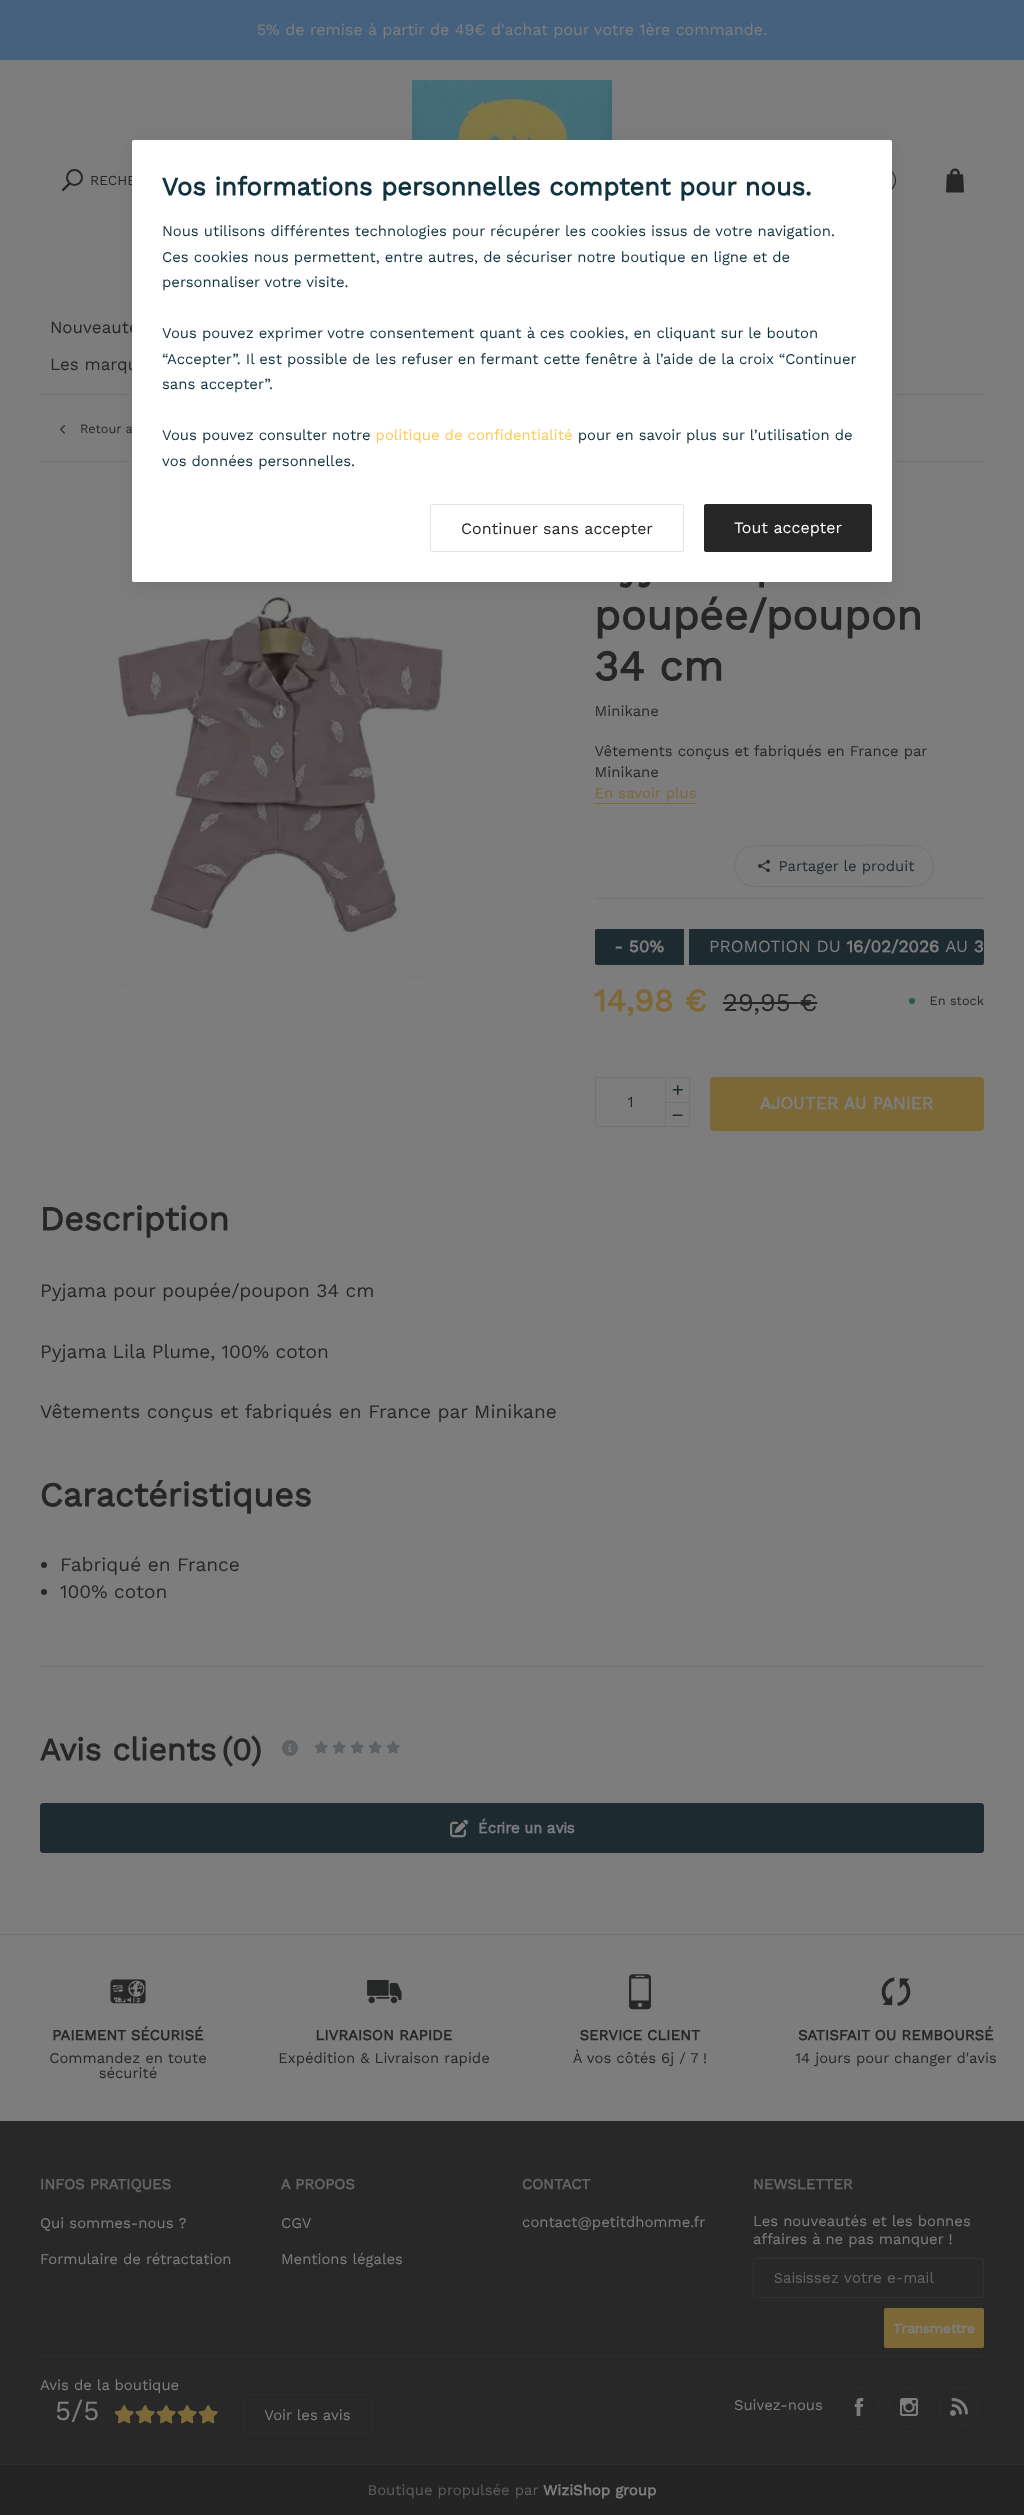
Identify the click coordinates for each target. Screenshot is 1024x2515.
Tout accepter (788, 527)
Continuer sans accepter (557, 528)
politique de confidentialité (474, 435)
